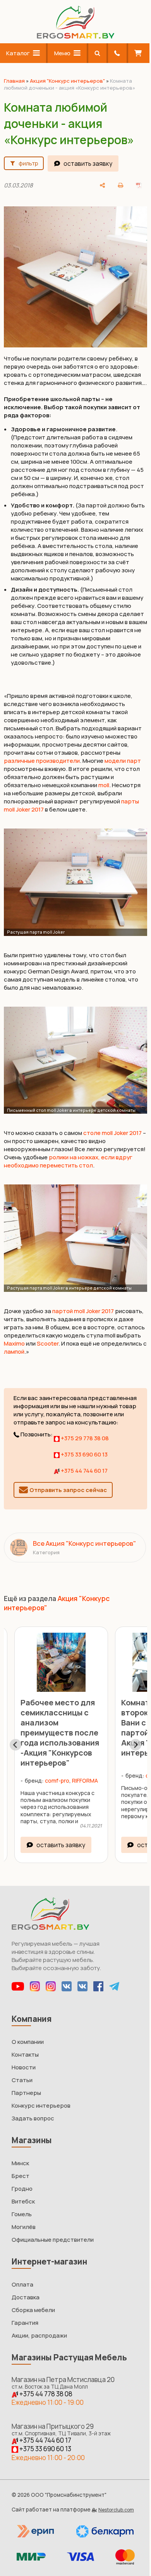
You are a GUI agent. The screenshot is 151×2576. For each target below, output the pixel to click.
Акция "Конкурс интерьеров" (67, 81)
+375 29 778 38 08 (84, 1438)
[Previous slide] (15, 1745)
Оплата (22, 2284)
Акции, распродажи (39, 2335)
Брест (21, 2176)
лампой (14, 1352)
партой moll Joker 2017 (83, 1311)
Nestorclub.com (116, 2510)
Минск (20, 2163)
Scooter (48, 1343)
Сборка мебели (33, 2310)
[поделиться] (103, 185)
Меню (62, 53)
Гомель (22, 2214)
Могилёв (24, 2227)
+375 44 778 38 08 (45, 2394)
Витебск (23, 2201)
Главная (14, 81)
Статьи (22, 2080)
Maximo (14, 1343)
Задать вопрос (33, 2118)
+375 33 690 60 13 (84, 1454)
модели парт (123, 761)
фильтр (28, 163)
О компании (28, 2042)
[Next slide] (136, 1745)
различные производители (42, 761)
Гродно (22, 2189)
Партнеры (26, 2093)
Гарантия (25, 2323)
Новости (24, 2067)
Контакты (25, 2055)
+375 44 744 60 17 (84, 1471)
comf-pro (59, 1775)
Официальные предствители (53, 2240)
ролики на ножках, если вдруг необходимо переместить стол (68, 1161)
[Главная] (75, 37)
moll (104, 785)
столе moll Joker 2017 (112, 1133)
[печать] (120, 185)
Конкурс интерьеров (41, 2106)
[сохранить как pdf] (139, 185)
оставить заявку (88, 163)
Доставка (26, 2297)
